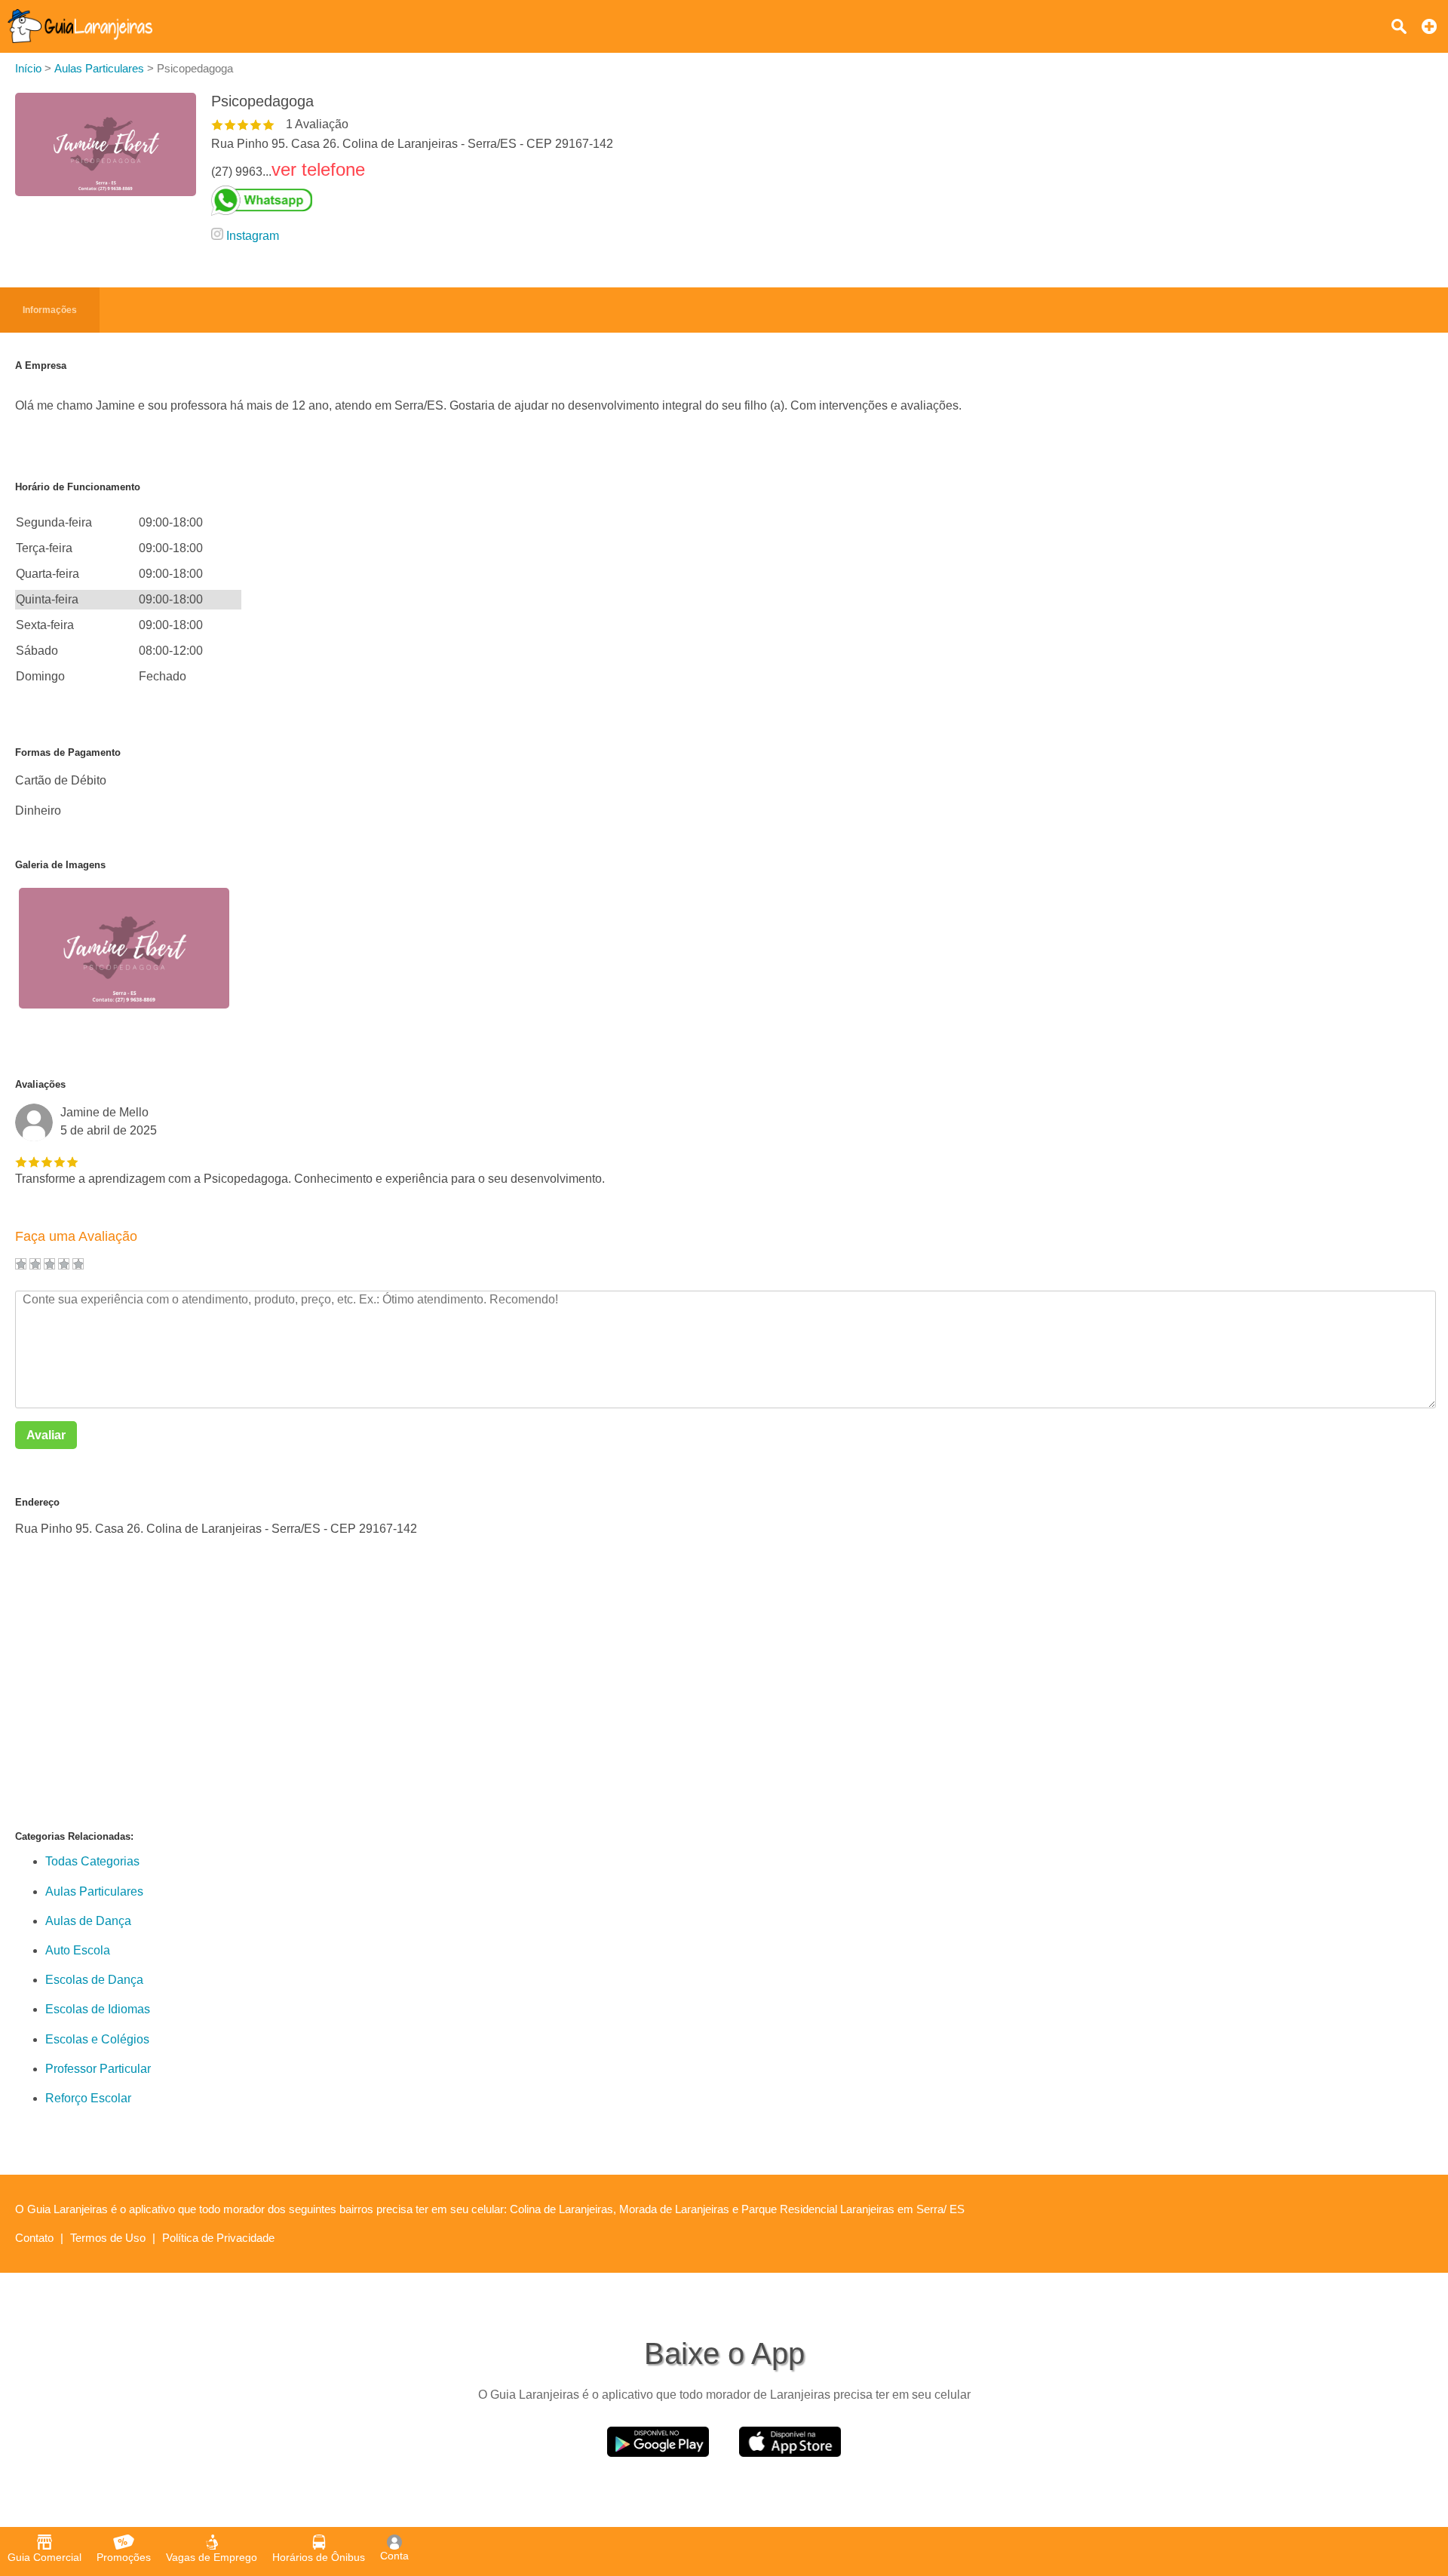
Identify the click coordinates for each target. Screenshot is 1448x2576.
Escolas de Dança (94, 1980)
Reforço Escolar (88, 2098)
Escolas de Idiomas (98, 2009)
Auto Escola (78, 1950)
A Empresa (41, 365)
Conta (394, 2556)
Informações (50, 310)
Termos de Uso (108, 2238)
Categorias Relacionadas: (74, 1836)
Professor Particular (98, 2069)
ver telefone (318, 169)
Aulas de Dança (88, 1921)
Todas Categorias (92, 1861)
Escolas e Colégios (97, 2039)
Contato (34, 2238)
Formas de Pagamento (68, 752)
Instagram (253, 236)
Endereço (37, 1502)
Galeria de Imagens (60, 865)
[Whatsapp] (412, 201)
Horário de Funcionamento (78, 487)
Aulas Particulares (94, 1891)
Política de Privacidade (218, 2238)
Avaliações (40, 1084)
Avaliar (46, 1435)
